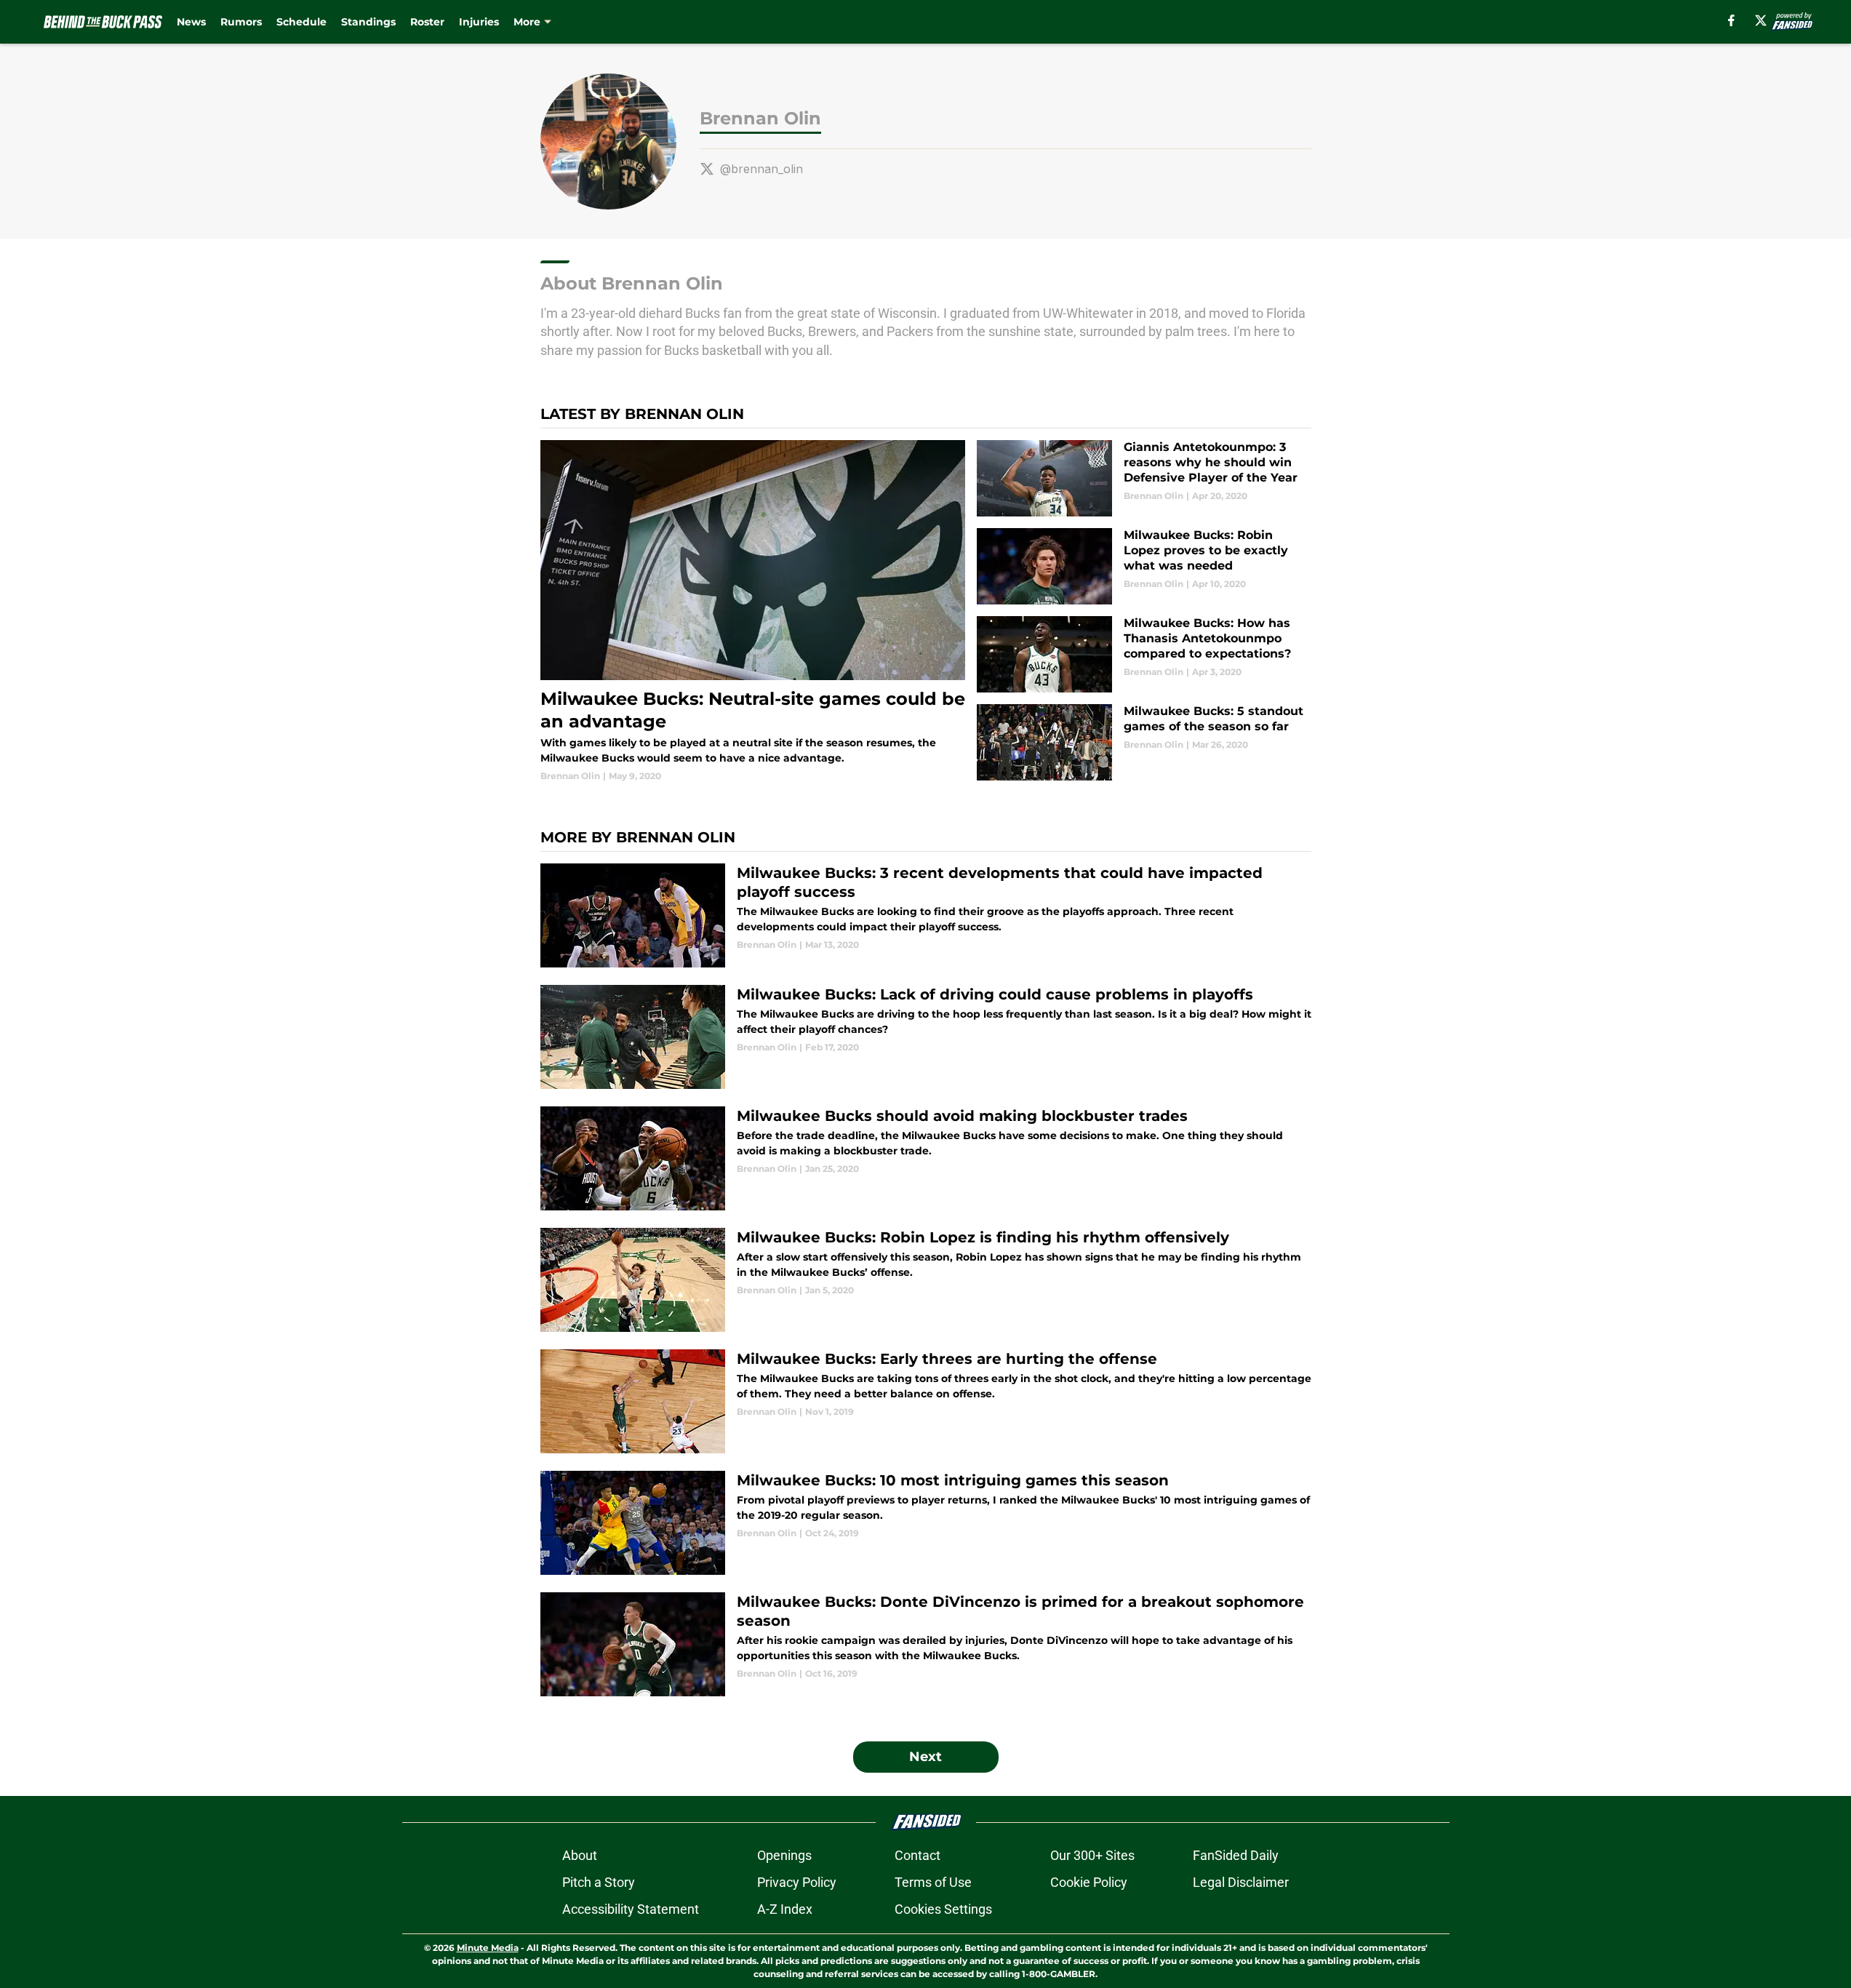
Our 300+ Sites (1092, 1855)
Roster (427, 22)
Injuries (479, 22)
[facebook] (1731, 20)
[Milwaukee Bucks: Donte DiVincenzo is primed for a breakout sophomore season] (926, 1644)
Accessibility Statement (631, 1909)
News (191, 22)
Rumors (241, 22)
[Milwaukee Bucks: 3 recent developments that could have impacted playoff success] (926, 915)
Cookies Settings (943, 1909)
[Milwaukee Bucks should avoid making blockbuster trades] (926, 1158)
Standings (368, 22)
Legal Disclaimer (1241, 1882)
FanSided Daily (1236, 1855)
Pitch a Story (599, 1882)
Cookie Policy (1089, 1882)
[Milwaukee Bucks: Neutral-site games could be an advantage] (753, 611)
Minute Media (488, 1948)
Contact (917, 1855)
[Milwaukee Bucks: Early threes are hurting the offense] (926, 1401)
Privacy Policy (797, 1882)
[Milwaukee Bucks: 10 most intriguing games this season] (926, 1523)
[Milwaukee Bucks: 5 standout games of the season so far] (1144, 742)
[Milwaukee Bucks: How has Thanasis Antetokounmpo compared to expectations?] (1144, 654)
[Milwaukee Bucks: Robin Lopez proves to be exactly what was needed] (1144, 566)
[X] (1761, 20)
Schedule (301, 22)
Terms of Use (933, 1882)
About (580, 1855)
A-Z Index (785, 1909)
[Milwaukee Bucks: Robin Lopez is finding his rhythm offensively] (926, 1280)
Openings (784, 1855)
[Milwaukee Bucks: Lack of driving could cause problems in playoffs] (926, 1037)
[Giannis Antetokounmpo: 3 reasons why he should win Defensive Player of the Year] (1144, 478)
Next (925, 1757)
